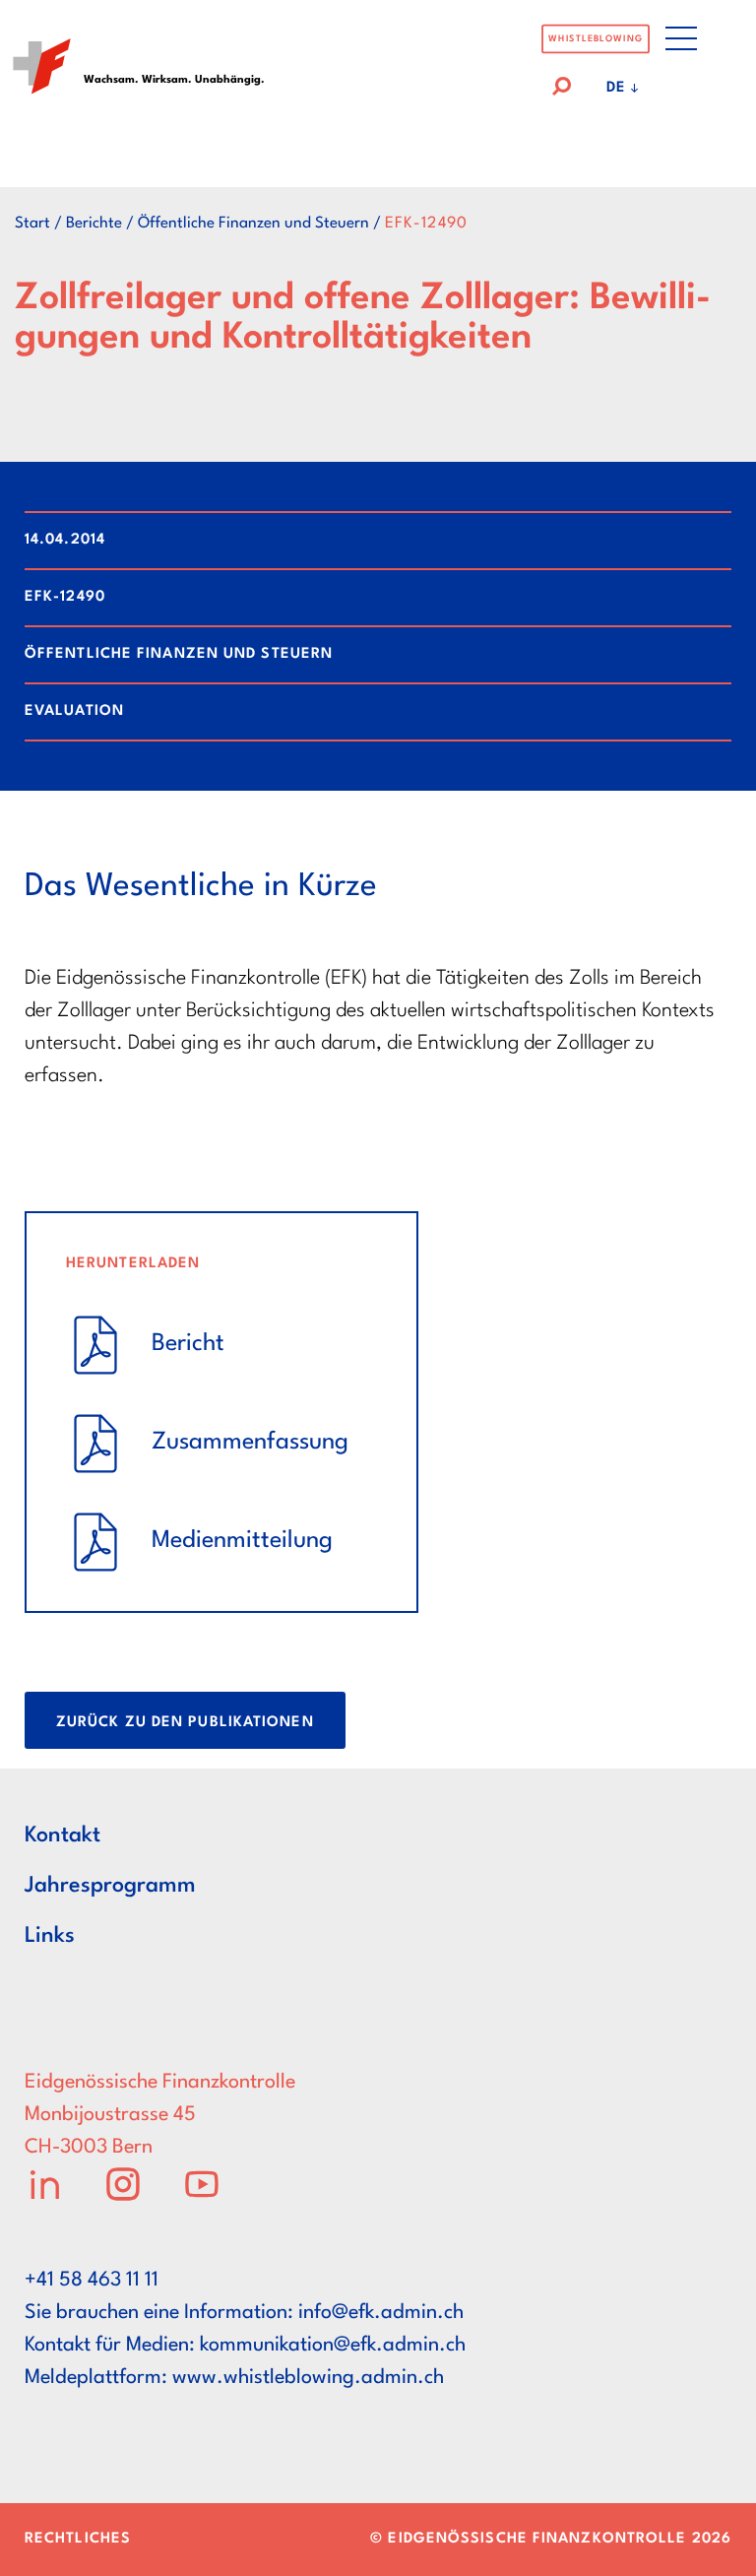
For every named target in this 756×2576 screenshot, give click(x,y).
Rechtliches (78, 2539)
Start (32, 224)
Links (50, 1936)
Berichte (94, 224)
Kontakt (63, 1835)
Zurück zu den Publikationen (185, 1723)
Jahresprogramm (110, 1886)
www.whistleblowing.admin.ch (308, 2378)
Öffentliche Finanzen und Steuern (253, 224)
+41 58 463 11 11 (92, 2281)
